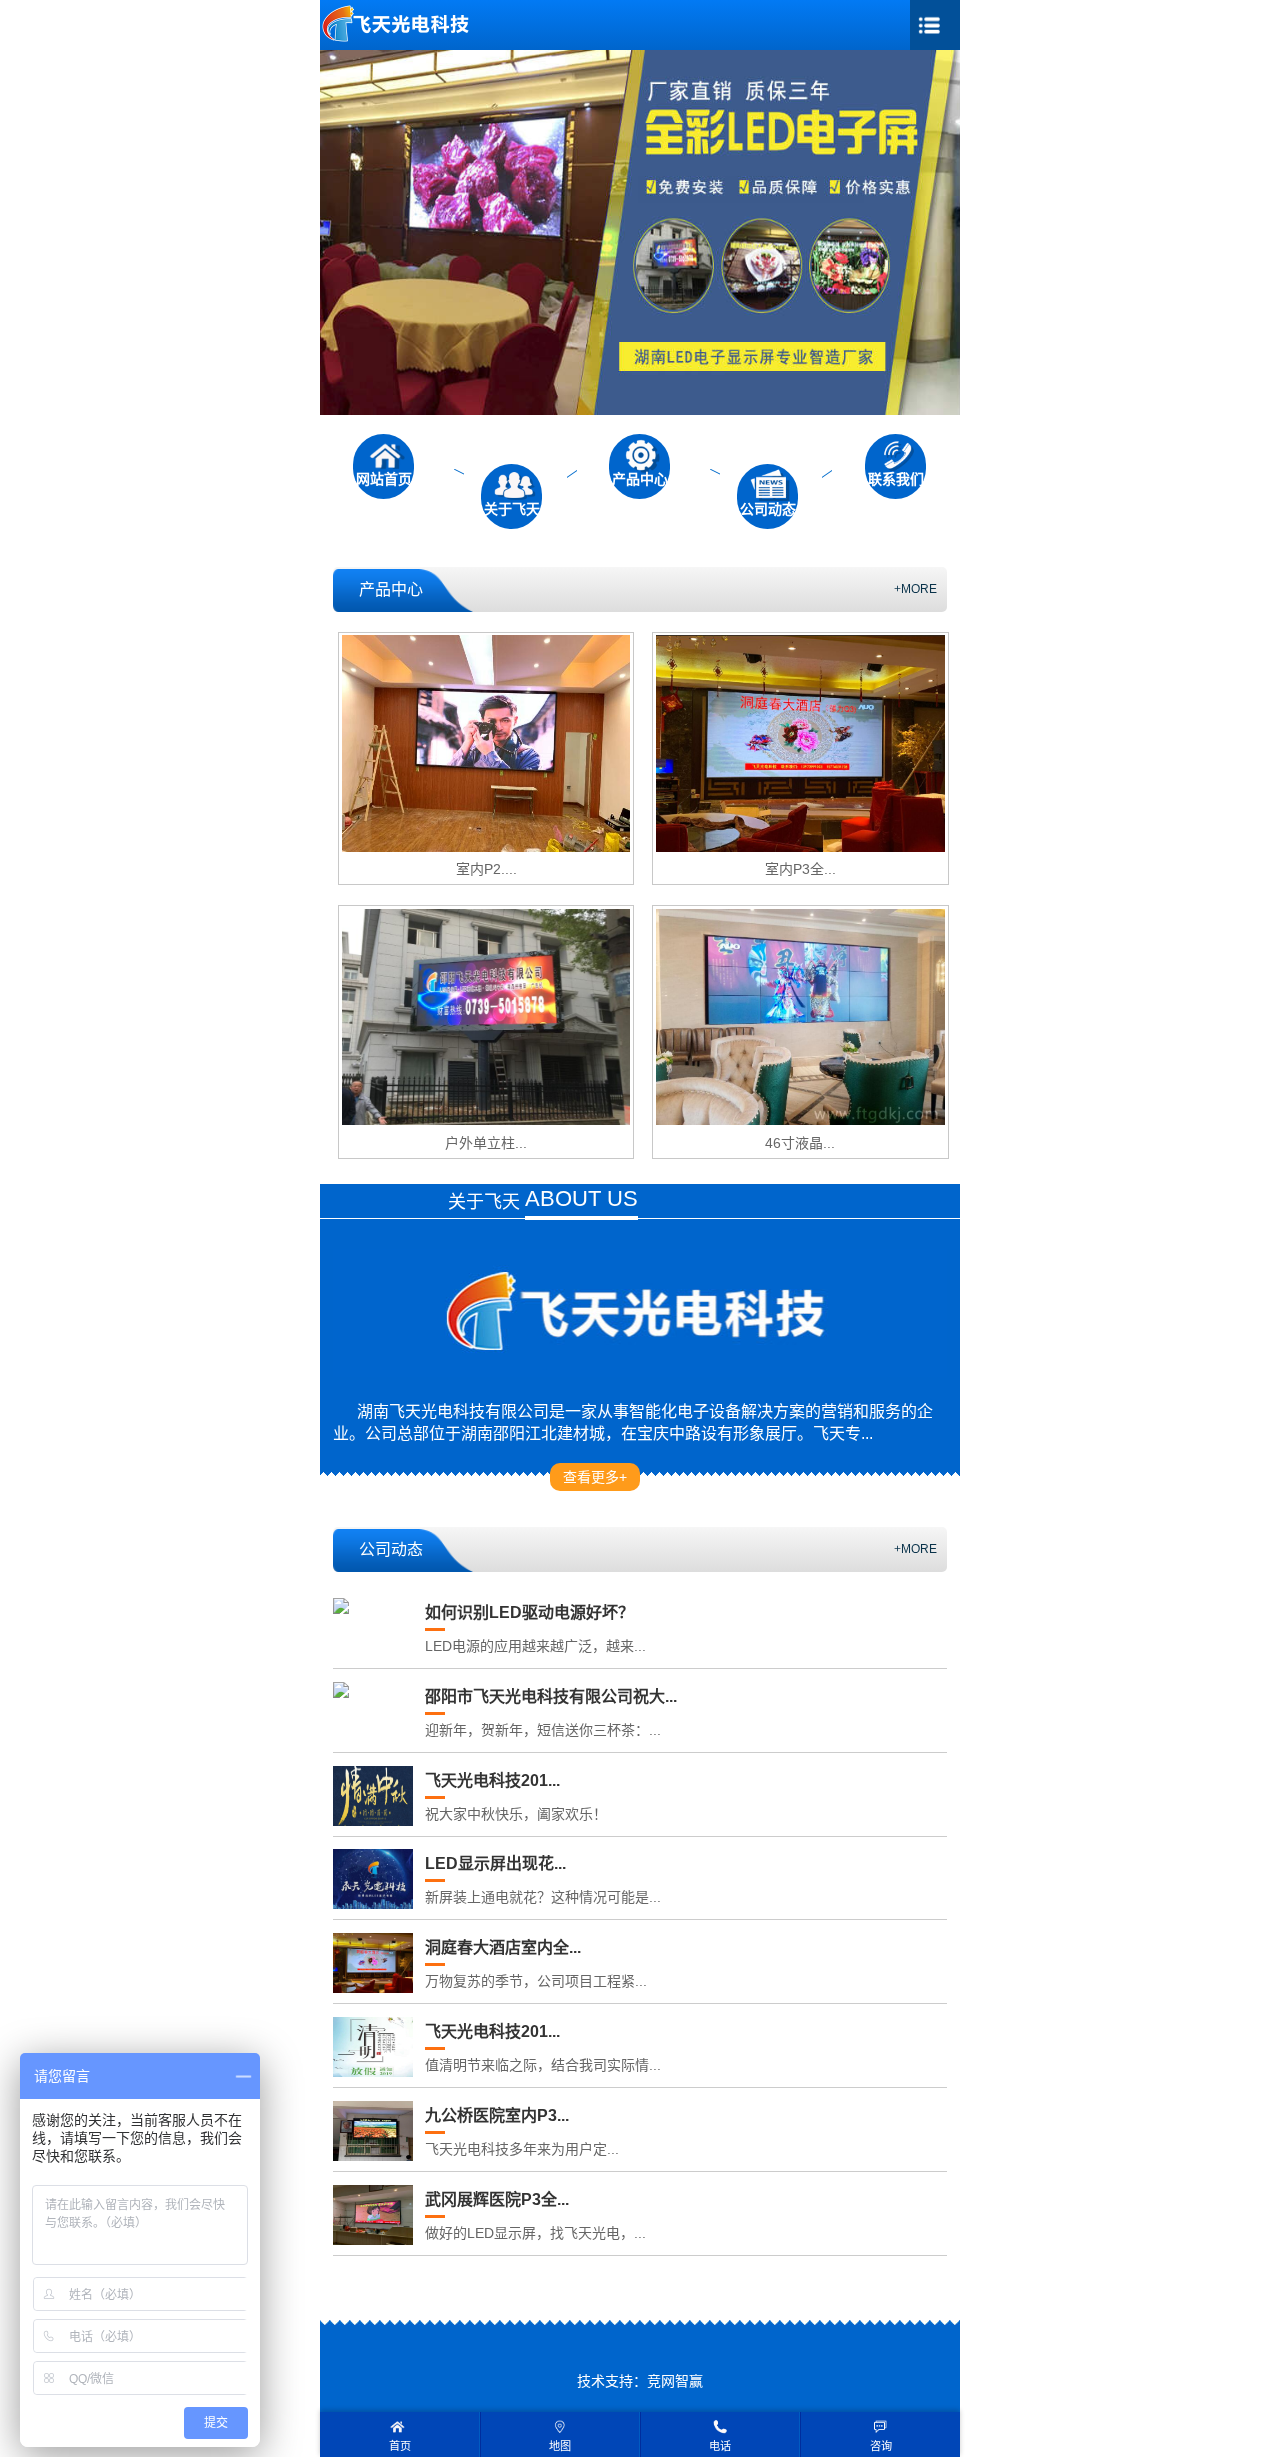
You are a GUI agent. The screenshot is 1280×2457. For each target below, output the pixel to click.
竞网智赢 (675, 2381)
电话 (720, 2446)
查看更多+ (595, 1477)
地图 (560, 2446)
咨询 (881, 2446)
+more (915, 589)
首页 (400, 2446)
